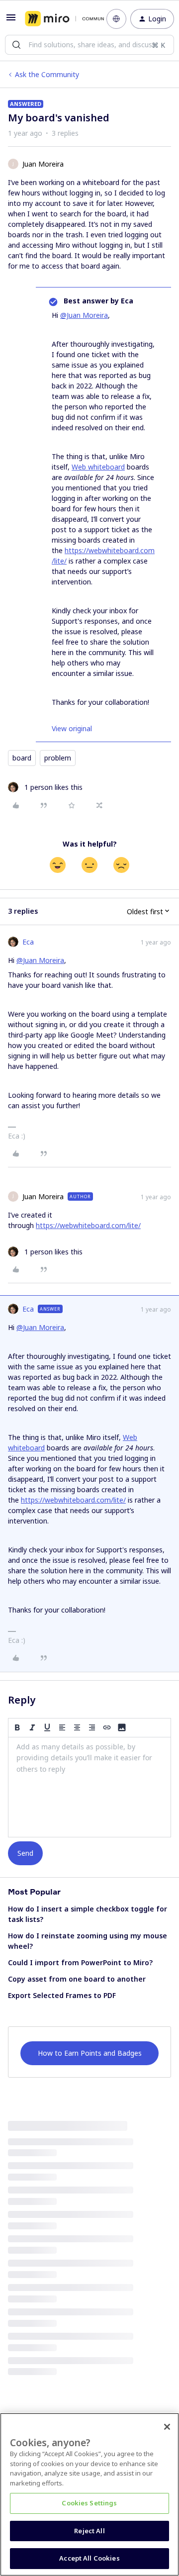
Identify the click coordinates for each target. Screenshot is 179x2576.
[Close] (167, 2427)
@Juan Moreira (84, 315)
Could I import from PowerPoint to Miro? (80, 1962)
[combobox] (89, 45)
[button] (11, 21)
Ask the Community (47, 74)
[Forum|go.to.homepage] (58, 19)
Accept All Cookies (89, 2558)
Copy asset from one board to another (77, 1979)
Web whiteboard (98, 467)
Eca (28, 942)
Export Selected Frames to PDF (62, 1995)
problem (58, 758)
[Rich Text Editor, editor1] (89, 1787)
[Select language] (116, 19)
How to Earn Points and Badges (90, 2053)
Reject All (89, 2531)
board (22, 758)
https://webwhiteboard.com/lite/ (88, 1225)
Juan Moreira (43, 164)
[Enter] (16, 45)
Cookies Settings (89, 2503)
